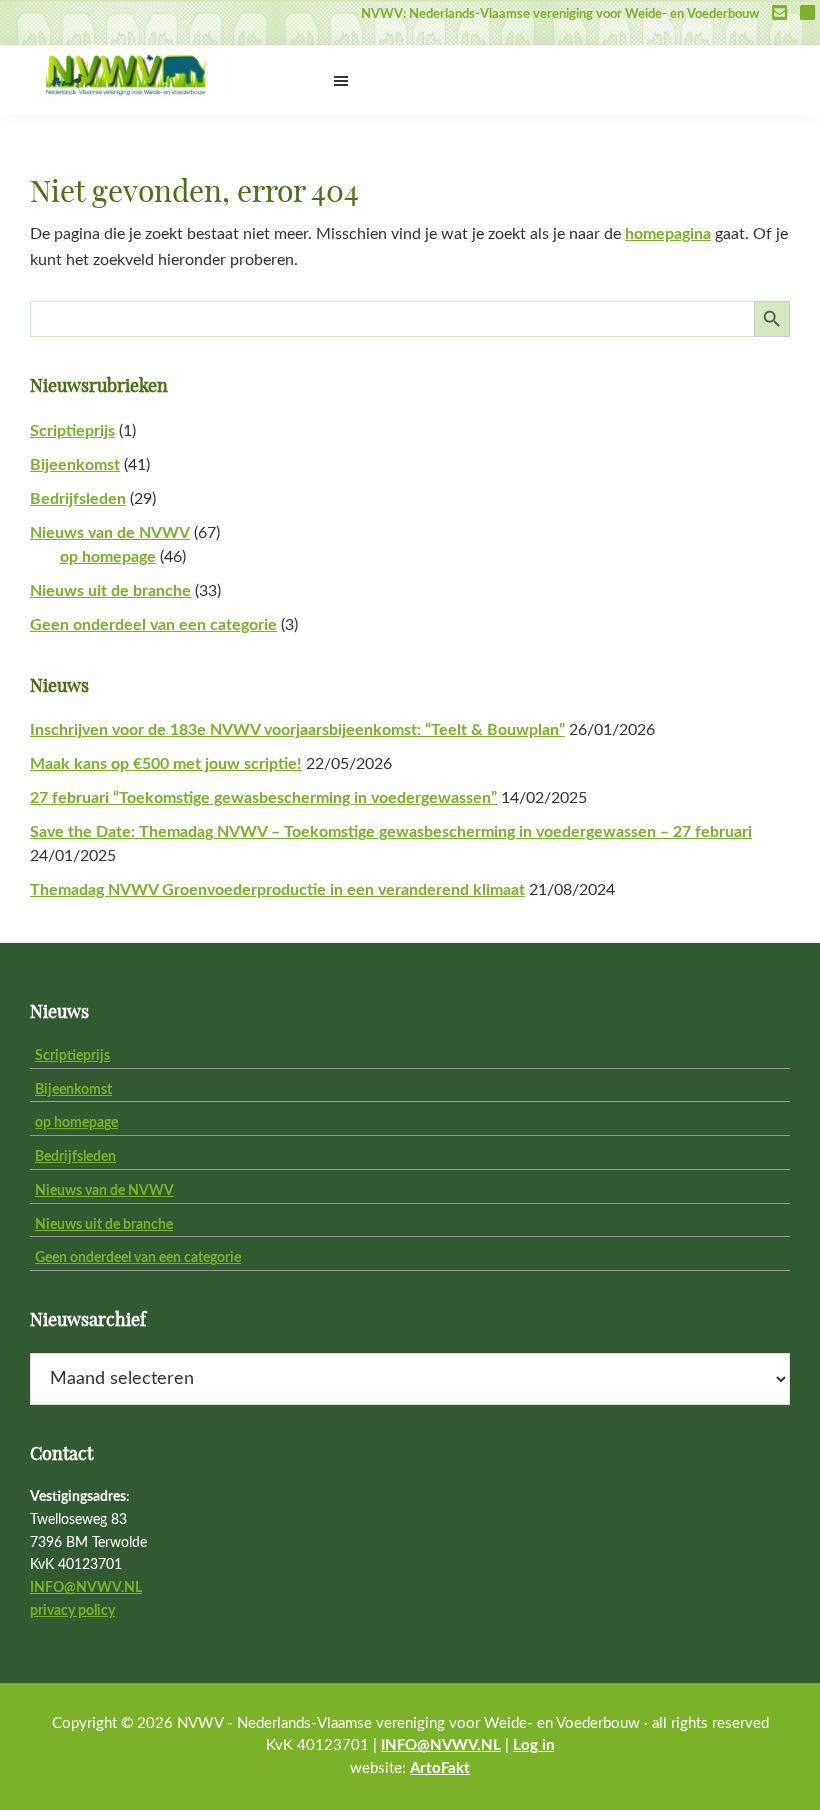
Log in (533, 1745)
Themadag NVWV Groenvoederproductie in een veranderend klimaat (277, 890)
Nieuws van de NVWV (110, 533)
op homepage (108, 557)
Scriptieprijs (72, 431)
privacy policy (72, 1611)
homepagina (668, 234)
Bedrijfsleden (78, 499)
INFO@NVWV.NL (86, 1588)
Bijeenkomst (75, 465)
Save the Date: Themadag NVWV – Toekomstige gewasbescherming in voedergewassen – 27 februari (391, 832)
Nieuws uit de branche (110, 591)
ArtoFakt (440, 1768)
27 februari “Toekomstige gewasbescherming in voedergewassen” (263, 798)
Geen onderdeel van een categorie (153, 625)
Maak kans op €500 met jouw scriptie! (166, 764)
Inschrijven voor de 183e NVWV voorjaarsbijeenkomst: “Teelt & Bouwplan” (297, 730)
